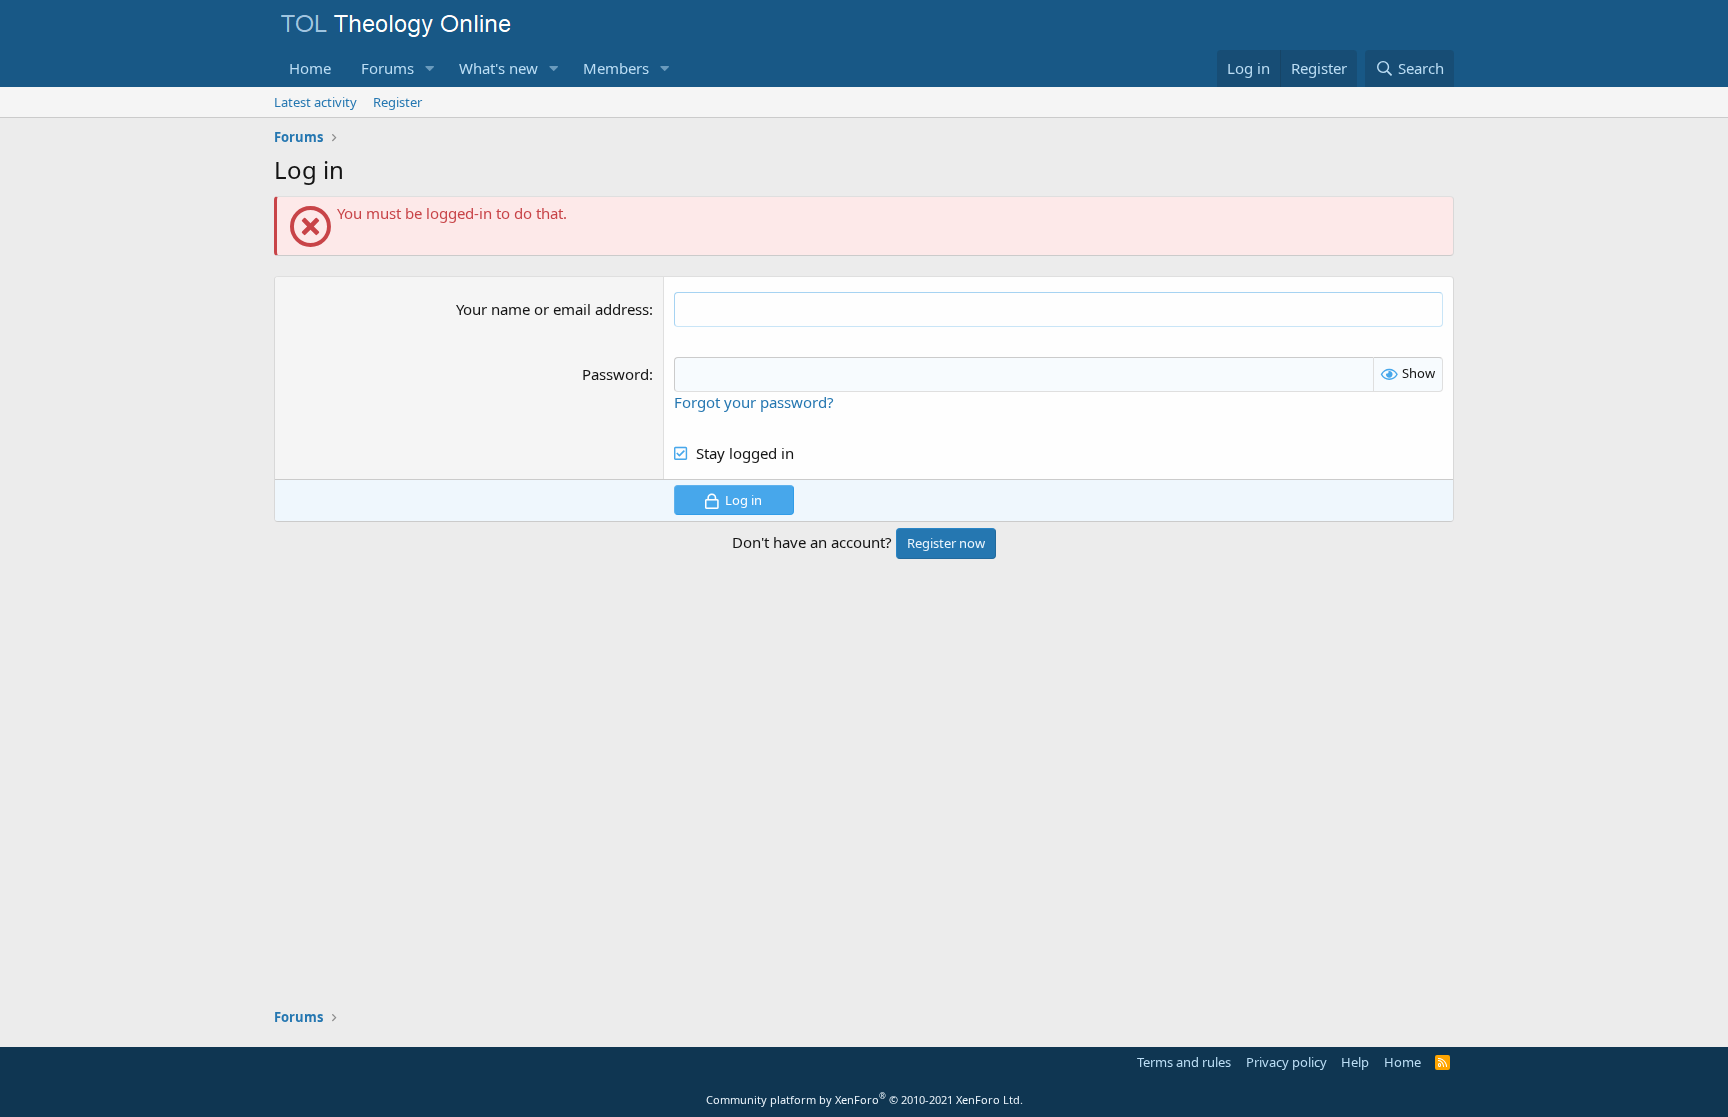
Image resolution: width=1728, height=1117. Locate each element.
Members (616, 68)
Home (310, 68)
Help (1355, 1062)
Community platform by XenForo (864, 1099)
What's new (498, 68)
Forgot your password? (754, 402)
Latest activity (315, 102)
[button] (430, 68)
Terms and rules (1184, 1062)
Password (615, 374)
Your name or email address (552, 309)
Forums (387, 68)
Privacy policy (1286, 1062)
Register (397, 102)
